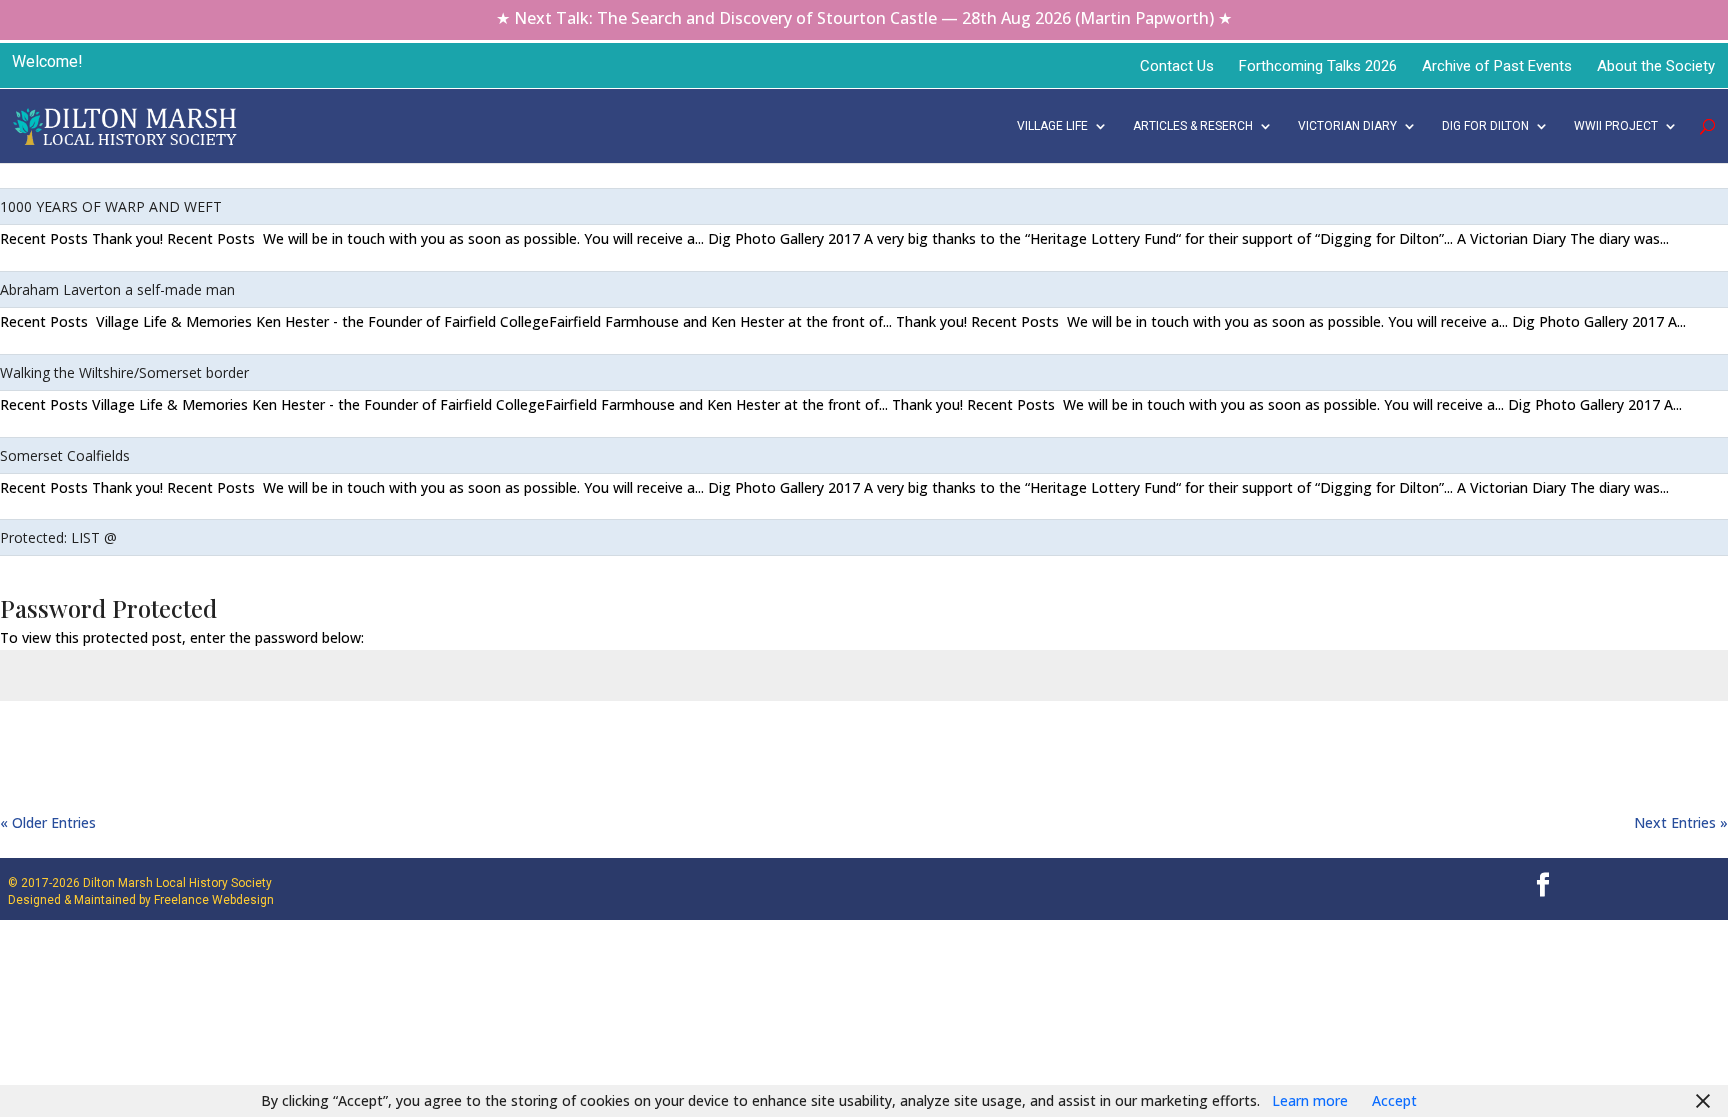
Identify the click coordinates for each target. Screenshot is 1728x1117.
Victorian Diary (1347, 126)
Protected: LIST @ (58, 537)
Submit (1668, 742)
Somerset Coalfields (65, 455)
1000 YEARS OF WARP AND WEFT (111, 206)
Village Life (1052, 126)
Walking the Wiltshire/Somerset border (124, 372)
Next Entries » (1681, 822)
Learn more (1310, 1100)
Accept (1394, 1100)
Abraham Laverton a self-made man (117, 289)
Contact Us (1177, 66)
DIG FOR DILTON (1485, 126)
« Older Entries (48, 822)
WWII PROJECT (1616, 126)
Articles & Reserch (1193, 126)
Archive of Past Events (1497, 66)
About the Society (1656, 66)
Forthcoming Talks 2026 (1318, 66)
